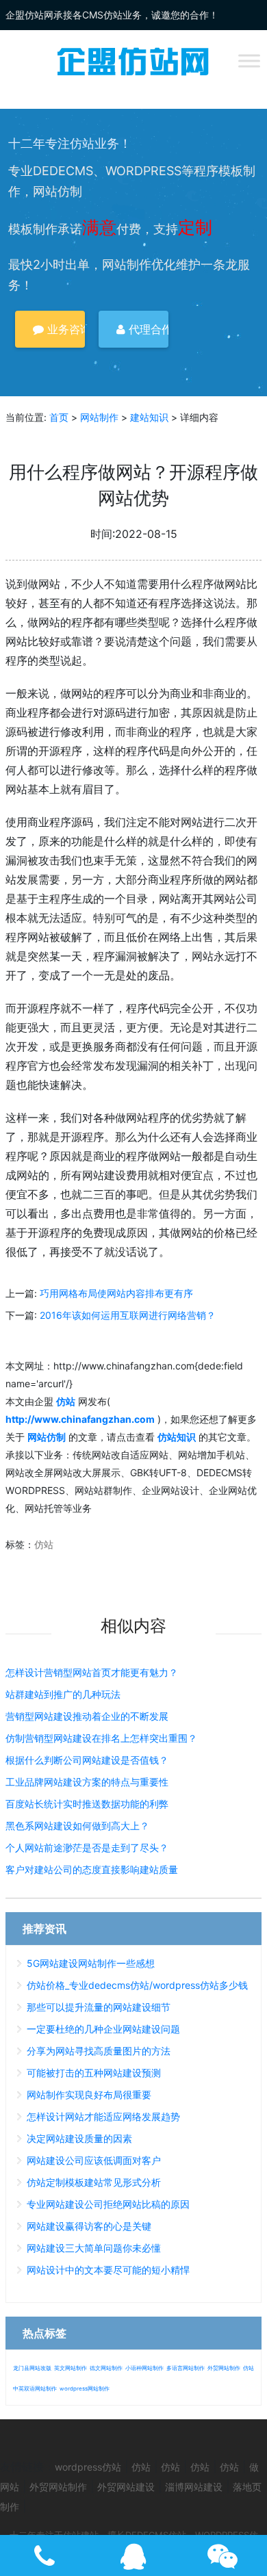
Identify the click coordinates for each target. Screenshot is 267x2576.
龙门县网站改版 (32, 2368)
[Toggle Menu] (249, 61)
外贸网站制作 (224, 2368)
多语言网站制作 (186, 2368)
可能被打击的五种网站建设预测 (94, 2073)
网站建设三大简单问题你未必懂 (94, 2248)
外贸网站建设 (126, 2487)
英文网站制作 (71, 2368)
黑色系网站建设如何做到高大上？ (77, 1826)
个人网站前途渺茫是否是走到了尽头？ (87, 1847)
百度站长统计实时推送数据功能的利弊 (87, 1804)
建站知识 (149, 417)
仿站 (44, 1544)
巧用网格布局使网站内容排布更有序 (116, 1293)
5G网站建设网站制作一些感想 (91, 1963)
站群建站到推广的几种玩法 (63, 1694)
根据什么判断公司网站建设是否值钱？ (87, 1760)
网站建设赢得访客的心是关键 (89, 2226)
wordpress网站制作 (85, 2388)
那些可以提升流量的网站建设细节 (99, 2007)
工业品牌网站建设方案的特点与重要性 (87, 1782)
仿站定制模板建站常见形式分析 (94, 2182)
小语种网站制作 (144, 2368)
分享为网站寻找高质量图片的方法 (99, 2051)
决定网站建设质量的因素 (79, 2138)
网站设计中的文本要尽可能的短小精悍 (108, 2270)
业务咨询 (64, 329)
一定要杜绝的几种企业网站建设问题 (103, 2029)
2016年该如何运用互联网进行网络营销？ (128, 1315)
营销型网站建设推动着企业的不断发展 (87, 1716)
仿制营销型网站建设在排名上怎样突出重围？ (101, 1738)
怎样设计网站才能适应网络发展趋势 (103, 2116)
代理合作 (147, 329)
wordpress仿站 (88, 2467)
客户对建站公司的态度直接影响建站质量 (92, 1869)
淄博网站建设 (194, 2487)
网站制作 (99, 417)
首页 (59, 417)
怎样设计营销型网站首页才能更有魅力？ (92, 1672)
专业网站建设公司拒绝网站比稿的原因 (108, 2204)
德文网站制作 (106, 2368)
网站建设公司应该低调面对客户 (94, 2160)
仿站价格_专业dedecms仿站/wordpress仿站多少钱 (137, 1985)
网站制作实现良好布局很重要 (89, 2095)
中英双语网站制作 (35, 2388)
